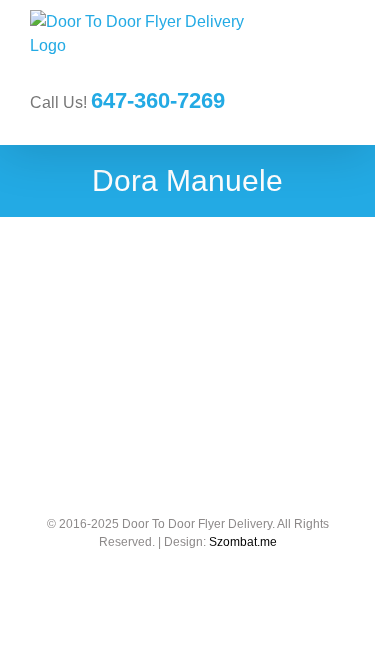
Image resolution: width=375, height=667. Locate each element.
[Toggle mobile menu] (337, 50)
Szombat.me (243, 542)
